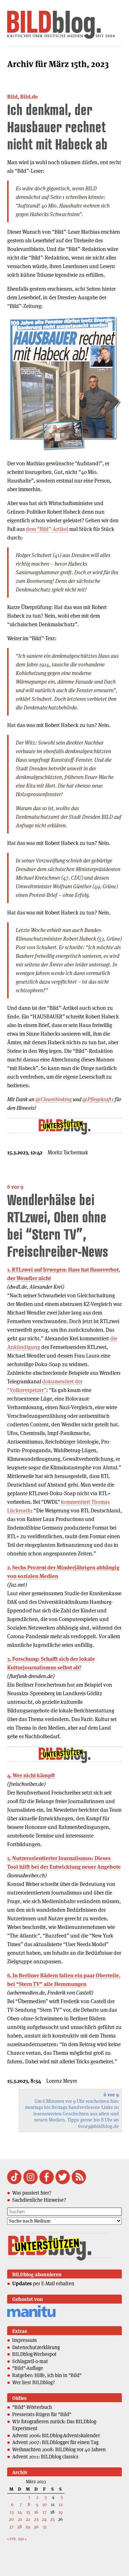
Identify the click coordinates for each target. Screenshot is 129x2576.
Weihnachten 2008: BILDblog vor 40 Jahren (59, 2449)
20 (11, 2519)
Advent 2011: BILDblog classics (45, 2457)
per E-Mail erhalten (43, 2283)
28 (20, 2527)
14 (20, 2512)
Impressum (25, 2340)
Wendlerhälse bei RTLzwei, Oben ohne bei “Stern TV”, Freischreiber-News (58, 1225)
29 (28, 2527)
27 (11, 2527)
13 (12, 2512)
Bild (12, 97)
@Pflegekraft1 (98, 1099)
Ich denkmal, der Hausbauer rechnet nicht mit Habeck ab (57, 127)
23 (36, 2519)
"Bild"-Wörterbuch (32, 2407)
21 (20, 2519)
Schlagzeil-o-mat (30, 2361)
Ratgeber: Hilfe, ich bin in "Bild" (47, 2375)
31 (45, 2527)
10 (44, 2504)
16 (36, 2512)
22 (28, 2519)
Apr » (22, 2539)
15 (28, 2512)
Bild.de (29, 97)
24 (44, 2519)
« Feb (11, 2539)
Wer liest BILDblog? (34, 2382)
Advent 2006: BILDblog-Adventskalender (56, 2435)
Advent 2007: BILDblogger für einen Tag (55, 2442)
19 (61, 2512)
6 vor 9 (15, 1187)
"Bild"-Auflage (28, 2368)
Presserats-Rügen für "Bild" (42, 2414)
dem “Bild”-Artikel (47, 529)
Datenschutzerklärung (36, 2347)
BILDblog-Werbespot (34, 2354)
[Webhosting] (31, 2316)
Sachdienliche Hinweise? (39, 2200)
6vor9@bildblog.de (99, 2126)
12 (61, 2504)
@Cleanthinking (54, 1099)
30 (36, 2527)
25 (52, 2519)
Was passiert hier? (32, 2193)
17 (45, 2512)
